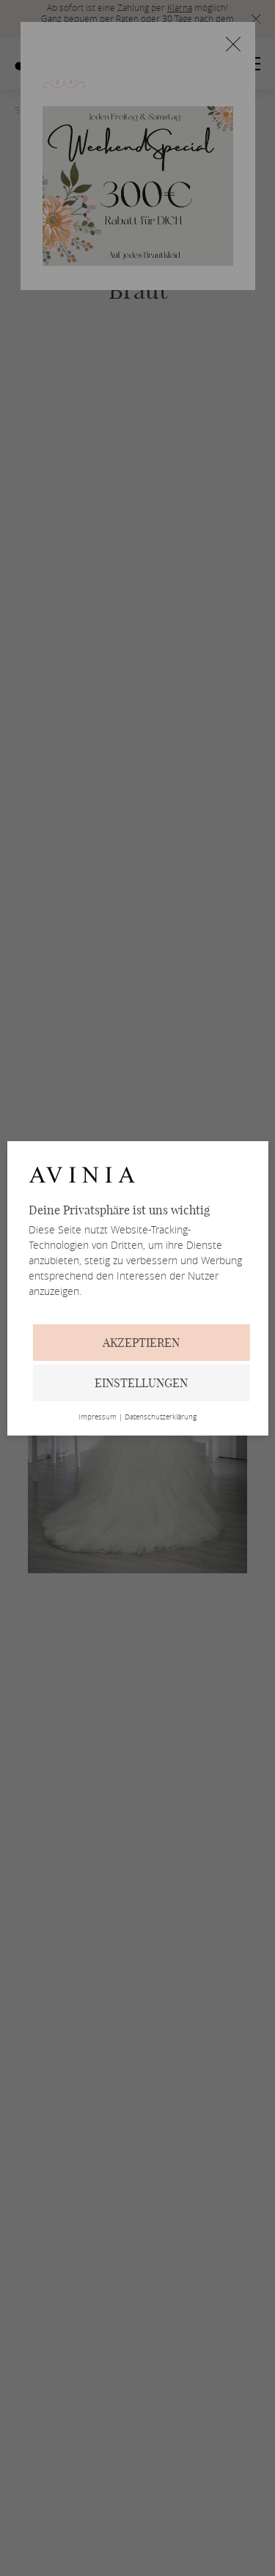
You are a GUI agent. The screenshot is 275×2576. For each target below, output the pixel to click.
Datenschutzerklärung (161, 1417)
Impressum (98, 1417)
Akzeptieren (141, 1343)
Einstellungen (141, 1383)
